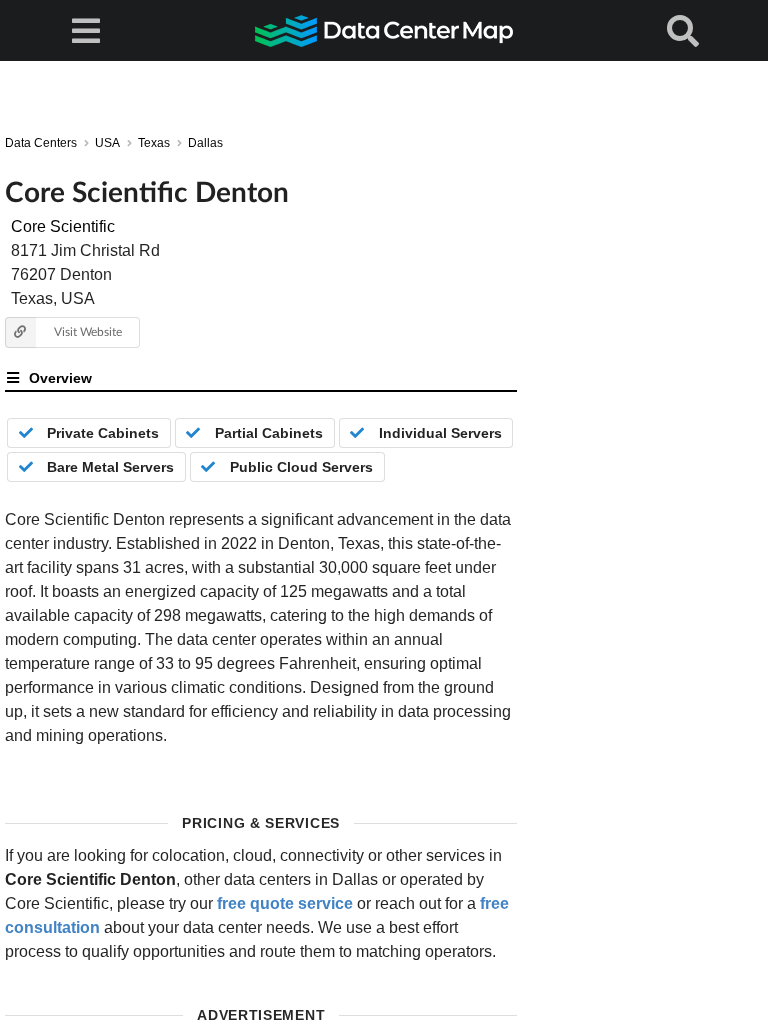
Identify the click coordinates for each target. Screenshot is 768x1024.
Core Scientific (63, 226)
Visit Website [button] (88, 331)
